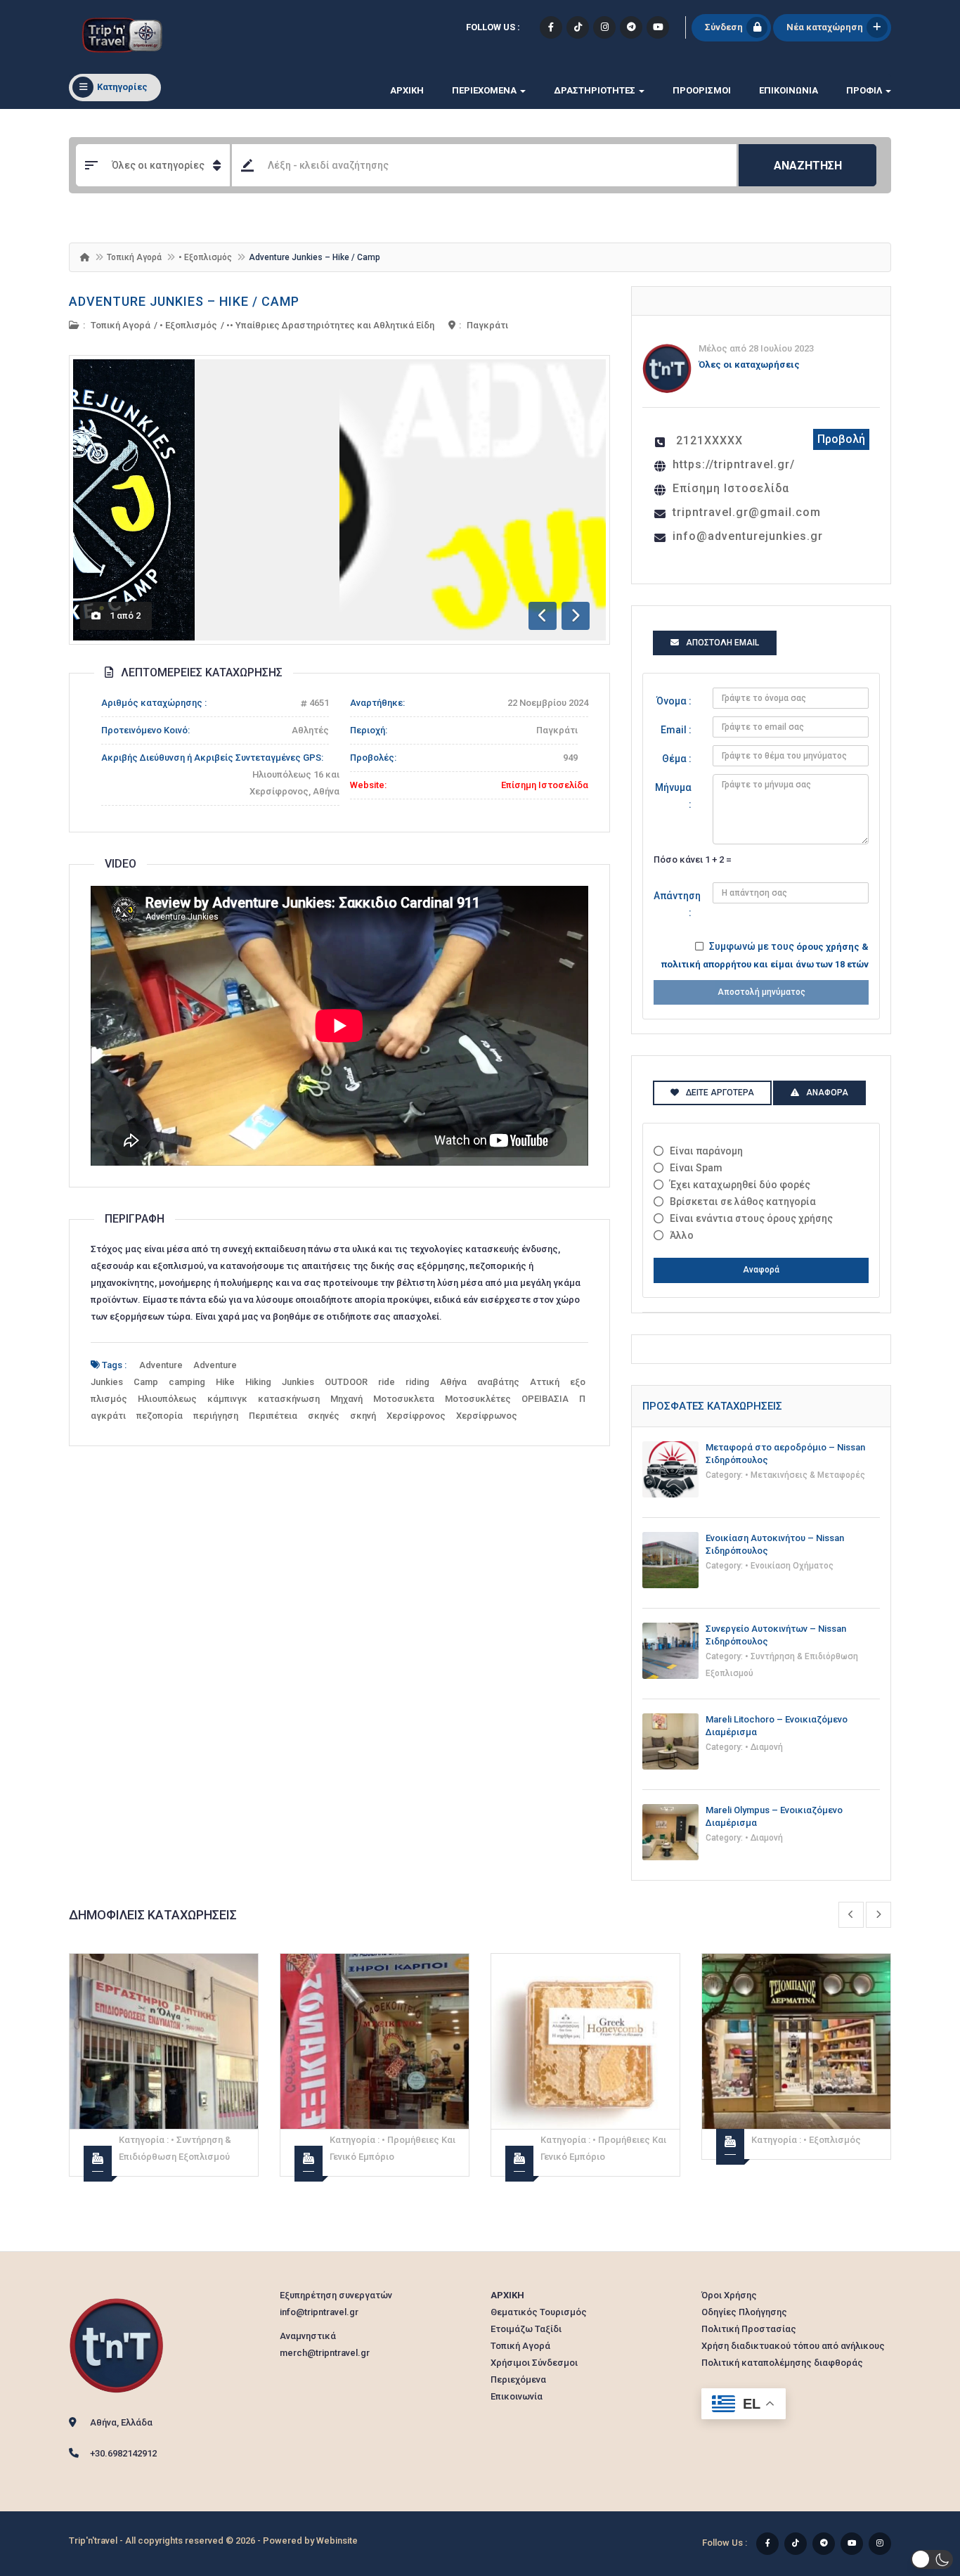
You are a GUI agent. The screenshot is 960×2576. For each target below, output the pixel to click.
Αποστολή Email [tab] (722, 643)
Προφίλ (865, 90)
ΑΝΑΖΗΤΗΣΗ (808, 166)
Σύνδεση (724, 27)
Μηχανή (346, 1399)
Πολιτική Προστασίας (749, 2329)
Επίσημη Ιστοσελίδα (545, 785)
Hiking (258, 1382)
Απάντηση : (677, 904)
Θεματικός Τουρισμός (539, 2312)
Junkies (298, 1382)
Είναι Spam (696, 1168)
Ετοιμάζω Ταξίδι (526, 2329)
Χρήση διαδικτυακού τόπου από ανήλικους (793, 2346)
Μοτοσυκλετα (404, 1399)
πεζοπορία (160, 1416)
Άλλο (682, 1235)
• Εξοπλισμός (205, 257)
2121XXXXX (709, 440)
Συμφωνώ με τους (765, 955)
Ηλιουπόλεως (167, 1399)
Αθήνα (453, 1382)
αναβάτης (498, 1382)
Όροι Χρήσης (729, 2295)
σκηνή (363, 1416)
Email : (676, 730)
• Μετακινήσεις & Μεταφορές (805, 1475)
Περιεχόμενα (518, 2379)
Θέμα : (677, 759)
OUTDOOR (346, 1382)
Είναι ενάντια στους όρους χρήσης (751, 1218)
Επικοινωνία (789, 90)
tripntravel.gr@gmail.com (747, 512)
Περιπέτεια (273, 1416)
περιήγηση (216, 1416)
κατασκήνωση (289, 1399)
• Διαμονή (764, 1747)
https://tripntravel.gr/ (734, 464)
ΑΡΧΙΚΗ (407, 90)
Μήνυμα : (673, 796)
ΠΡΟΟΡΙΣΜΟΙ (702, 90)
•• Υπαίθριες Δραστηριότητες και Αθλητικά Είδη (330, 325)
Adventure (161, 1365)
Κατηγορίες (122, 87)
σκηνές (324, 1416)
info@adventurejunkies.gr (748, 536)
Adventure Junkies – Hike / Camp (184, 301)
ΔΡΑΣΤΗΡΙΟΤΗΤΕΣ (596, 90)
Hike (225, 1382)
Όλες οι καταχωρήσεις (749, 365)
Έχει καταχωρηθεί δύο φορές (740, 1185)
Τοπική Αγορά (134, 257)
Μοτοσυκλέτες (478, 1399)
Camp (146, 1382)
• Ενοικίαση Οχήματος (789, 1566)
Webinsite (337, 2540)
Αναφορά (761, 1270)
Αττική (545, 1382)
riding (417, 1382)
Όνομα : (674, 701)
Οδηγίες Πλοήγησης (744, 2312)
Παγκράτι (487, 325)
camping (187, 1382)
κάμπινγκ (227, 1399)
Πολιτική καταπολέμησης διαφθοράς (782, 2363)
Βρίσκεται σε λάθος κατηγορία (743, 1202)
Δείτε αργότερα (720, 1093)
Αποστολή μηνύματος (761, 992)
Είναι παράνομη (706, 1151)
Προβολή (841, 439)
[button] (932, 2559)
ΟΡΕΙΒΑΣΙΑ (545, 1399)
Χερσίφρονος (416, 1416)
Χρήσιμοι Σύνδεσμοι (534, 2363)
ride (387, 1382)
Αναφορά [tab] (827, 1093)
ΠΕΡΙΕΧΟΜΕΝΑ (485, 90)
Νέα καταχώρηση (825, 27)
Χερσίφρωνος (487, 1416)
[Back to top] (914, 2488)
